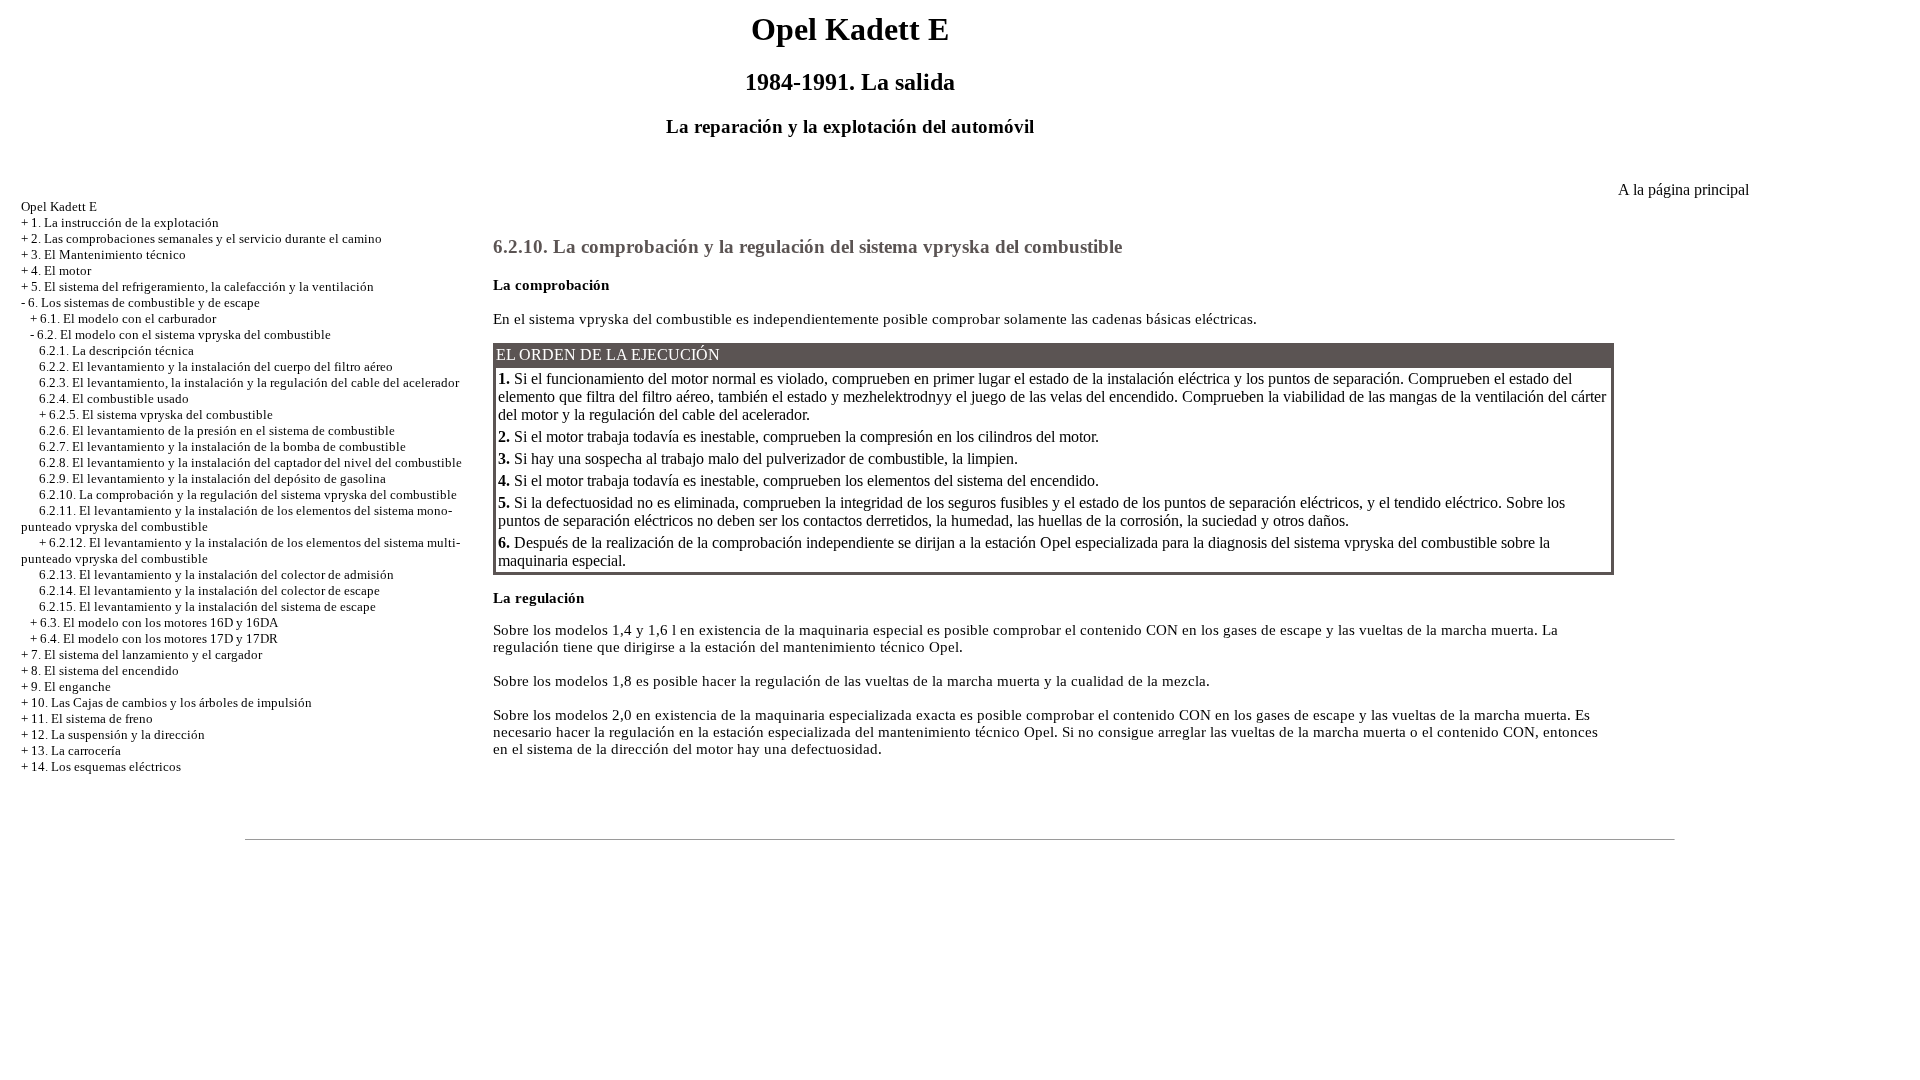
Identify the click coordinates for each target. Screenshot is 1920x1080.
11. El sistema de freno (92, 718)
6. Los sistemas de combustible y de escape (144, 302)
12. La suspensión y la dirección (118, 734)
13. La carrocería (76, 750)
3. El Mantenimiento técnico (108, 254)
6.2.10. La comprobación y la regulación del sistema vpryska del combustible (248, 494)
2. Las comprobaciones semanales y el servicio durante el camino (206, 238)
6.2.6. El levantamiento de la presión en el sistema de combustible (217, 430)
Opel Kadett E (59, 206)
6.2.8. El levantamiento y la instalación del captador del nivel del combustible (250, 462)
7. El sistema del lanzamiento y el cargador (146, 654)
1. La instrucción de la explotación (125, 222)
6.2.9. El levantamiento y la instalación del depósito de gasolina (212, 478)
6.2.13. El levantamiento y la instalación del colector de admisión (216, 574)
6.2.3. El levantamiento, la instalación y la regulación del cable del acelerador (249, 382)
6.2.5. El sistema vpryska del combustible (161, 414)
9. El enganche (71, 686)
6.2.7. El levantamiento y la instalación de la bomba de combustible (222, 446)
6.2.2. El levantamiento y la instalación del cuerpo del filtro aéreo (216, 366)
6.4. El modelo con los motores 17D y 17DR (159, 638)
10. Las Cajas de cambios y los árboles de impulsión (171, 702)
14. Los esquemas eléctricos (106, 766)
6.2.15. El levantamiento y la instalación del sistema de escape (207, 606)
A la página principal (1683, 189)
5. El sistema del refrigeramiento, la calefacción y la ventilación (202, 286)
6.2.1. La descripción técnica (116, 350)
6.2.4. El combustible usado (114, 398)
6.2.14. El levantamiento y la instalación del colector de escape (209, 590)
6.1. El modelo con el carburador (128, 318)
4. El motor (61, 270)
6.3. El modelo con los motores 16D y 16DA (159, 622)
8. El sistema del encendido (105, 670)
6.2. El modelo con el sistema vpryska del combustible (184, 334)
